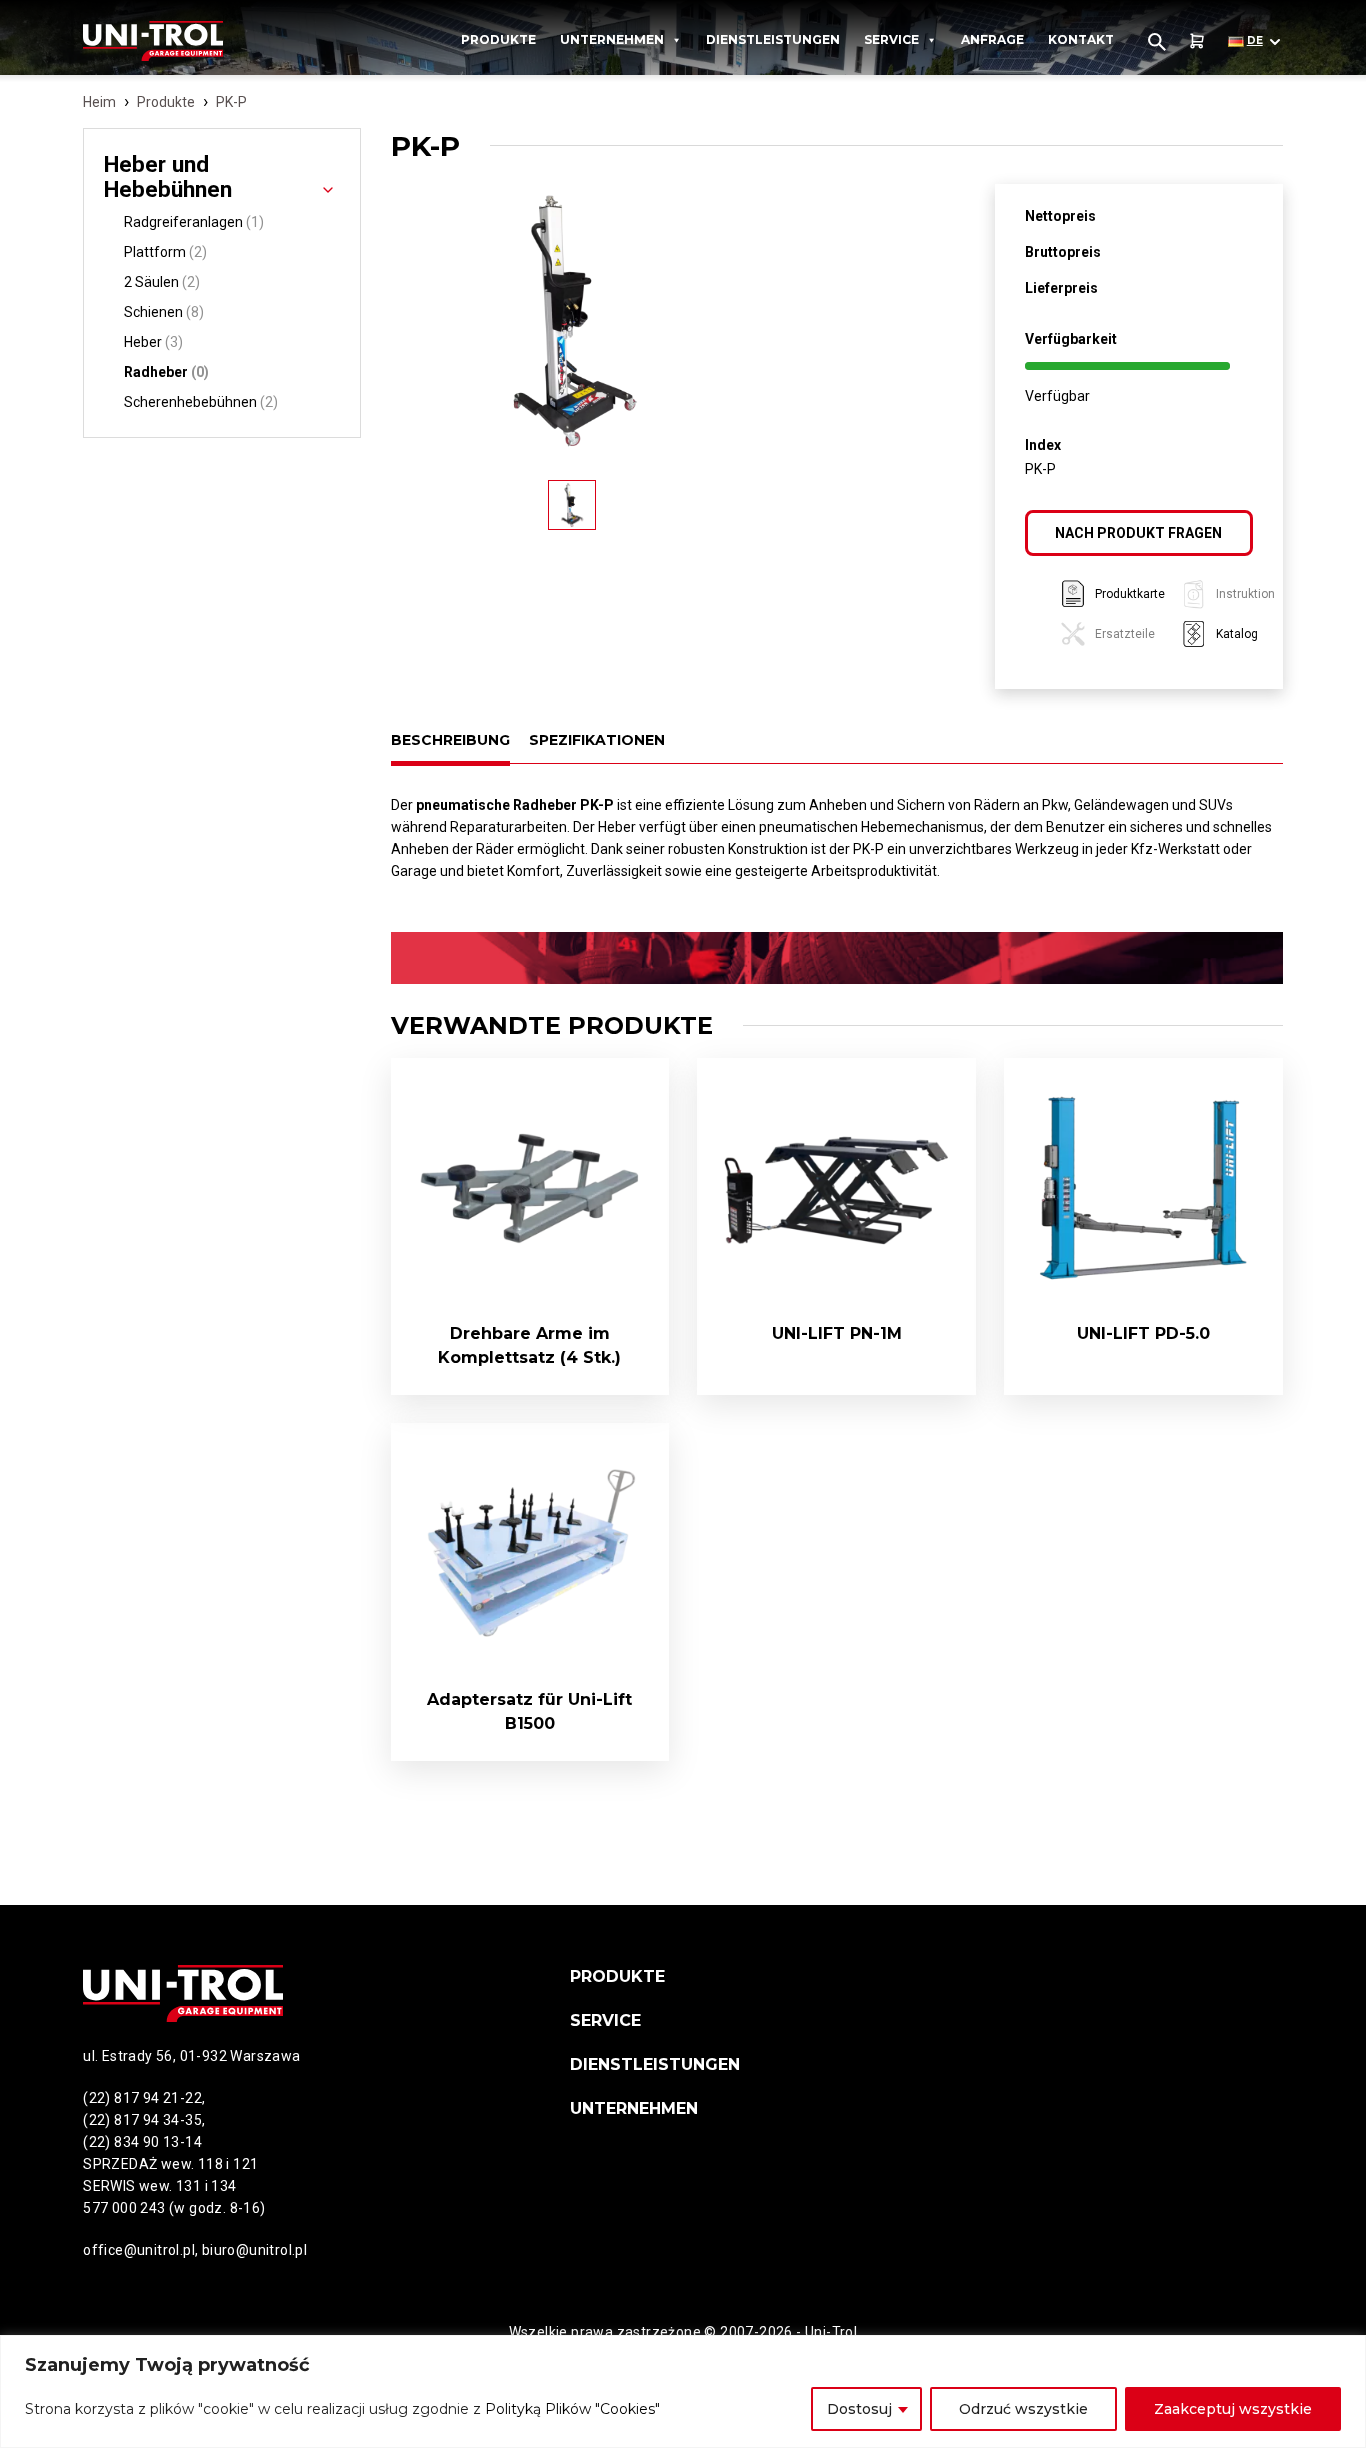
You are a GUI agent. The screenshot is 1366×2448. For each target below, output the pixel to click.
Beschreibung (450, 740)
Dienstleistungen (773, 39)
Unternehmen (612, 39)
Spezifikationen (597, 740)
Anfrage (992, 39)
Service (891, 39)
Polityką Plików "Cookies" (572, 2409)
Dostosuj (859, 2409)
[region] (683, 2391)
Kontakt (1081, 39)
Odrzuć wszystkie (1023, 2409)
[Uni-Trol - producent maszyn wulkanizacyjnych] (183, 41)
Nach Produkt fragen (1138, 533)
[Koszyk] (1197, 41)
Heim (99, 102)
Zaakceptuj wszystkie (1233, 2409)
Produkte (498, 39)
